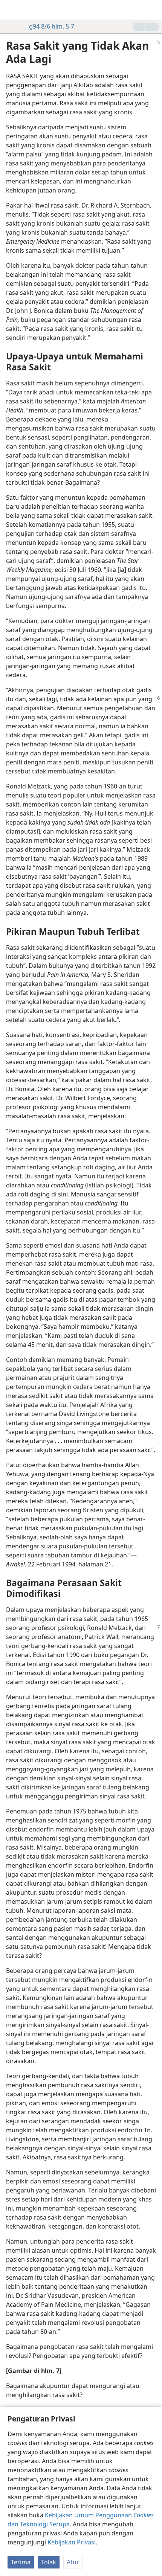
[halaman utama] (11, 10)
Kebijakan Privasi (72, 2542)
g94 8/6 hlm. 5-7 (52, 26)
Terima (21, 2562)
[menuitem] (11, 10)
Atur (73, 2562)
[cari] (153, 10)
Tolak (49, 2562)
